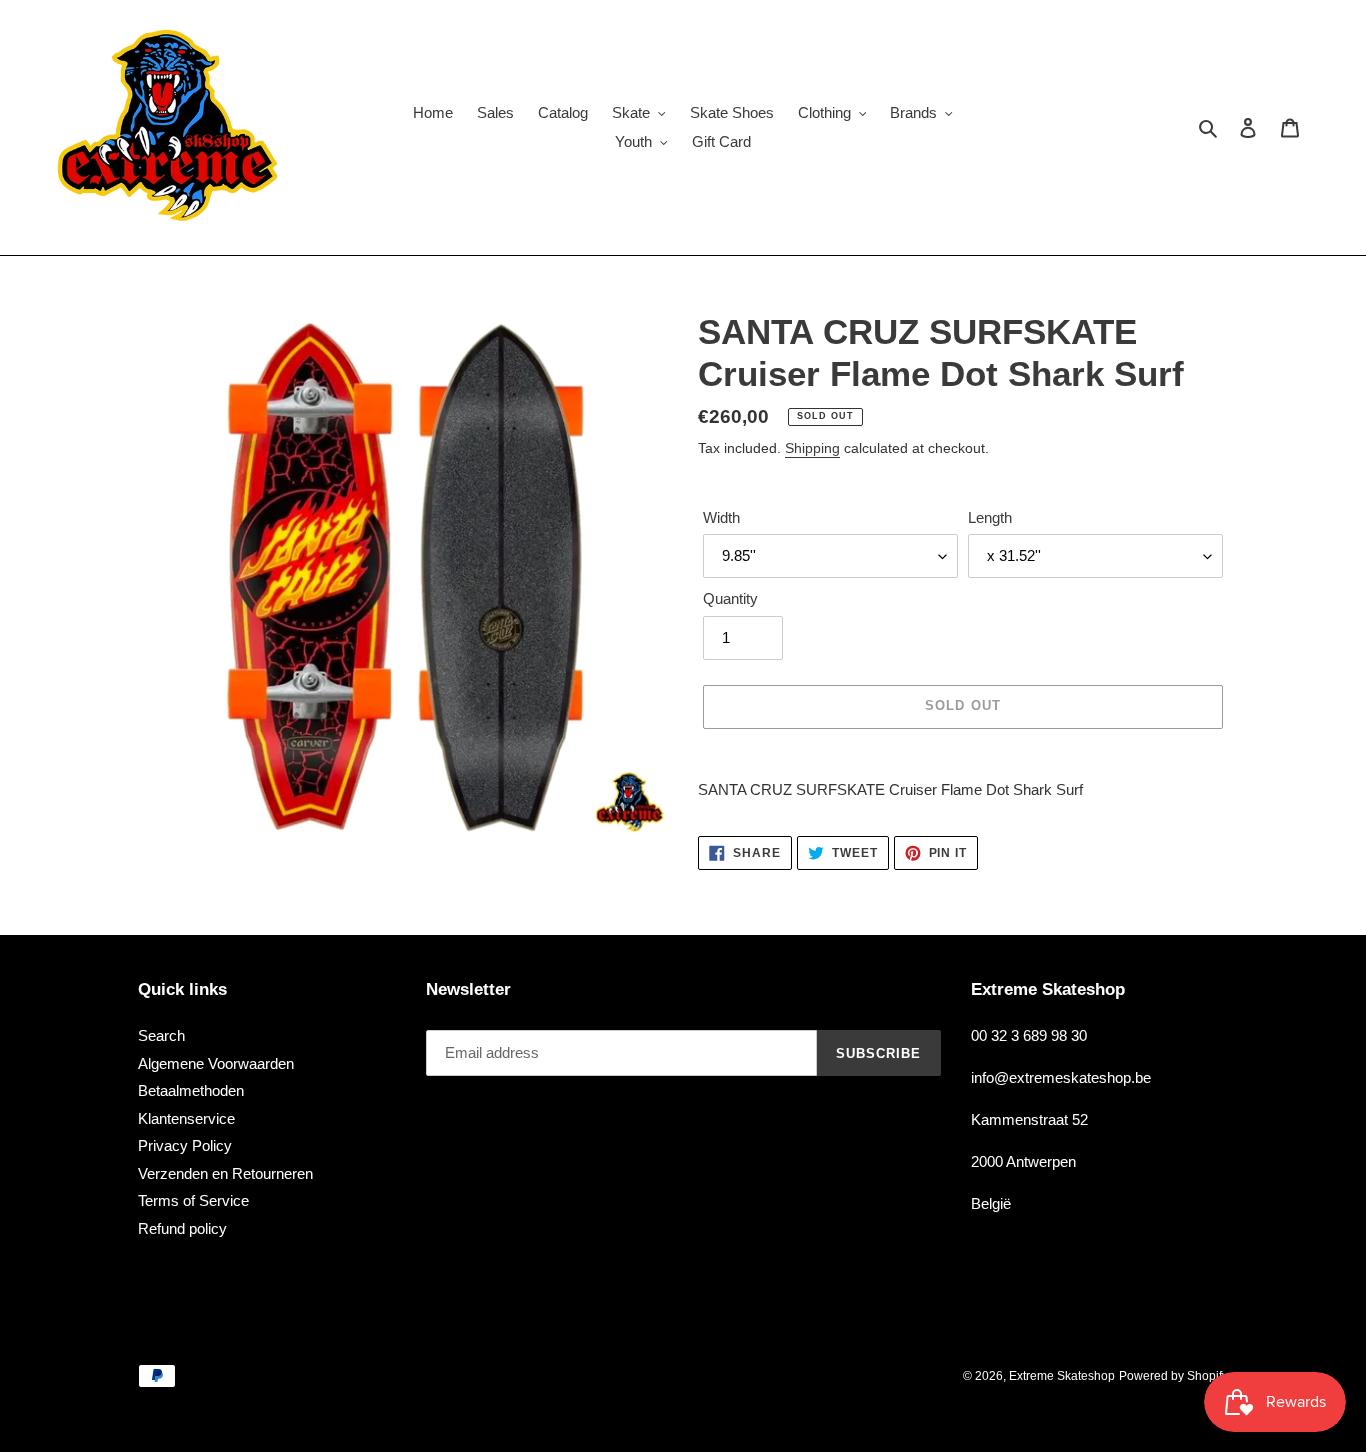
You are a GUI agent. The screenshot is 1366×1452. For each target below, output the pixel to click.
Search (161, 1035)
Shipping (812, 448)
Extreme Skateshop (1062, 1376)
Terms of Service (193, 1200)
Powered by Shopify (1173, 1376)
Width (721, 517)
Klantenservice (186, 1118)
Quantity (730, 598)
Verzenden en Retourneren (225, 1173)
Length (990, 517)
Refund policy (182, 1228)
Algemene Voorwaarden (216, 1063)
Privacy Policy (185, 1145)
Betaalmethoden (191, 1090)
